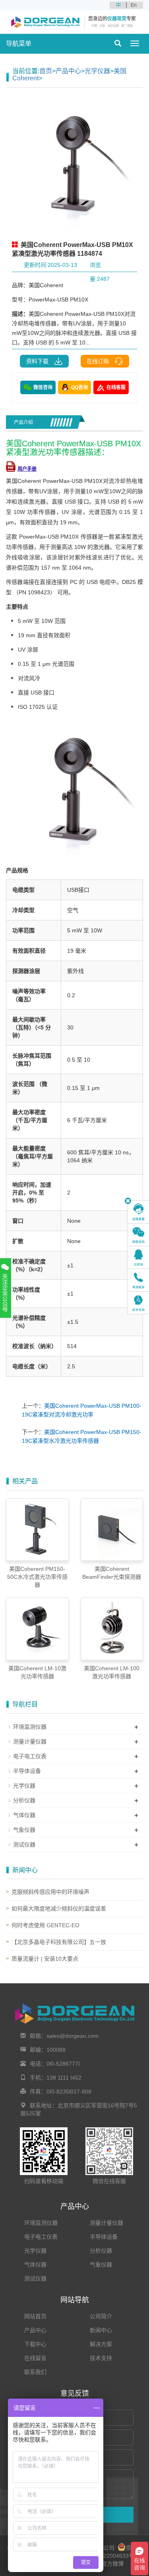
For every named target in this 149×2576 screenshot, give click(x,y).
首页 (46, 71)
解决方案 (101, 2344)
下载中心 (35, 2344)
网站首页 (35, 2316)
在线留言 (35, 2358)
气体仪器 (24, 1815)
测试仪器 (24, 1844)
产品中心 (68, 71)
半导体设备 (27, 1771)
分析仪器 (24, 1800)
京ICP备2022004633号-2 (107, 2556)
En (134, 5)
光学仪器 (97, 71)
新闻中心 (101, 2330)
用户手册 (27, 469)
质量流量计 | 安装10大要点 (45, 1959)
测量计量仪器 (30, 1741)
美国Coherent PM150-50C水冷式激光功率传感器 (37, 1577)
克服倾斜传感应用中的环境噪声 (50, 1892)
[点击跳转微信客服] (138, 1235)
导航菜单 (19, 44)
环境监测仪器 (30, 1727)
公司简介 (101, 2316)
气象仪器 (24, 1830)
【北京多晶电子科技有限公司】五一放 (59, 1942)
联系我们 (35, 2372)
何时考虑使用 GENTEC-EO (45, 1925)
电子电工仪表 (30, 1756)
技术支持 (101, 2358)
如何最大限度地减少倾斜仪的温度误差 (59, 1909)
